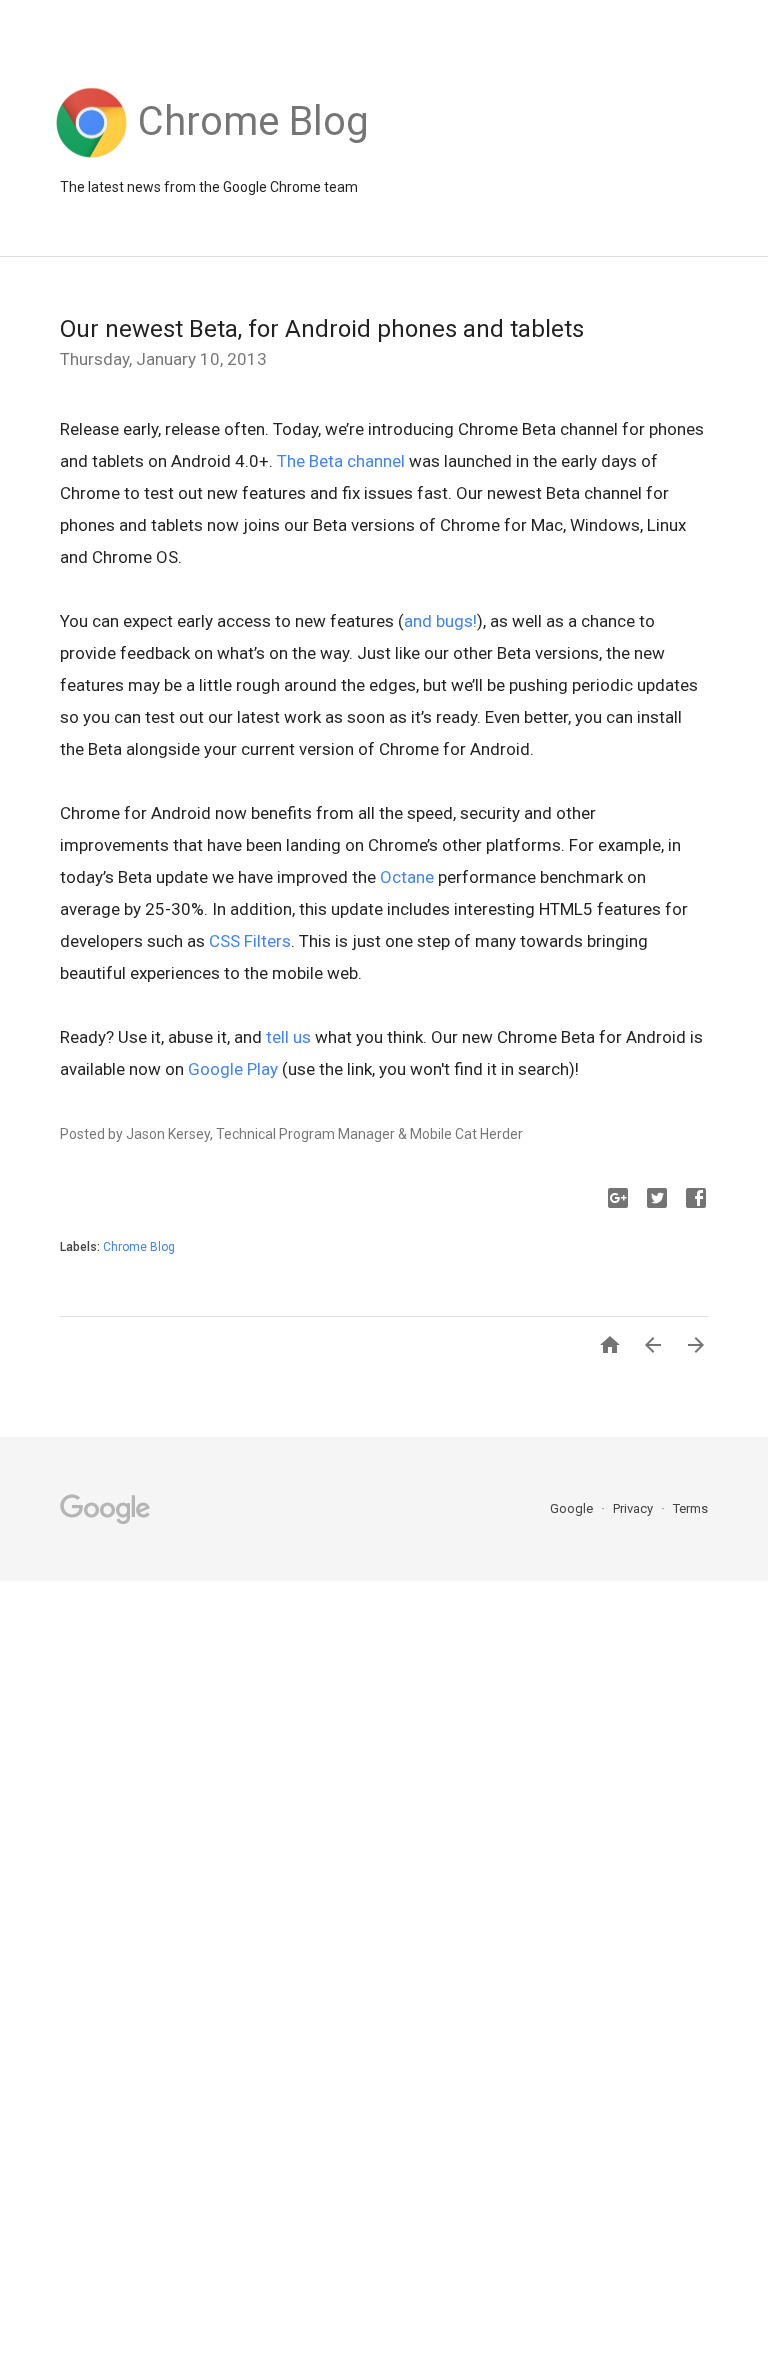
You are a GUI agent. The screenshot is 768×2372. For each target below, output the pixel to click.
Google (573, 1508)
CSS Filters (250, 941)
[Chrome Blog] (253, 158)
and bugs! (440, 621)
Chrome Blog (139, 1247)
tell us (288, 1037)
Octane (407, 877)
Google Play (233, 1069)
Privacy (634, 1508)
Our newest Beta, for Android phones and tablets (322, 329)
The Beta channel (341, 461)
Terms (690, 1508)
